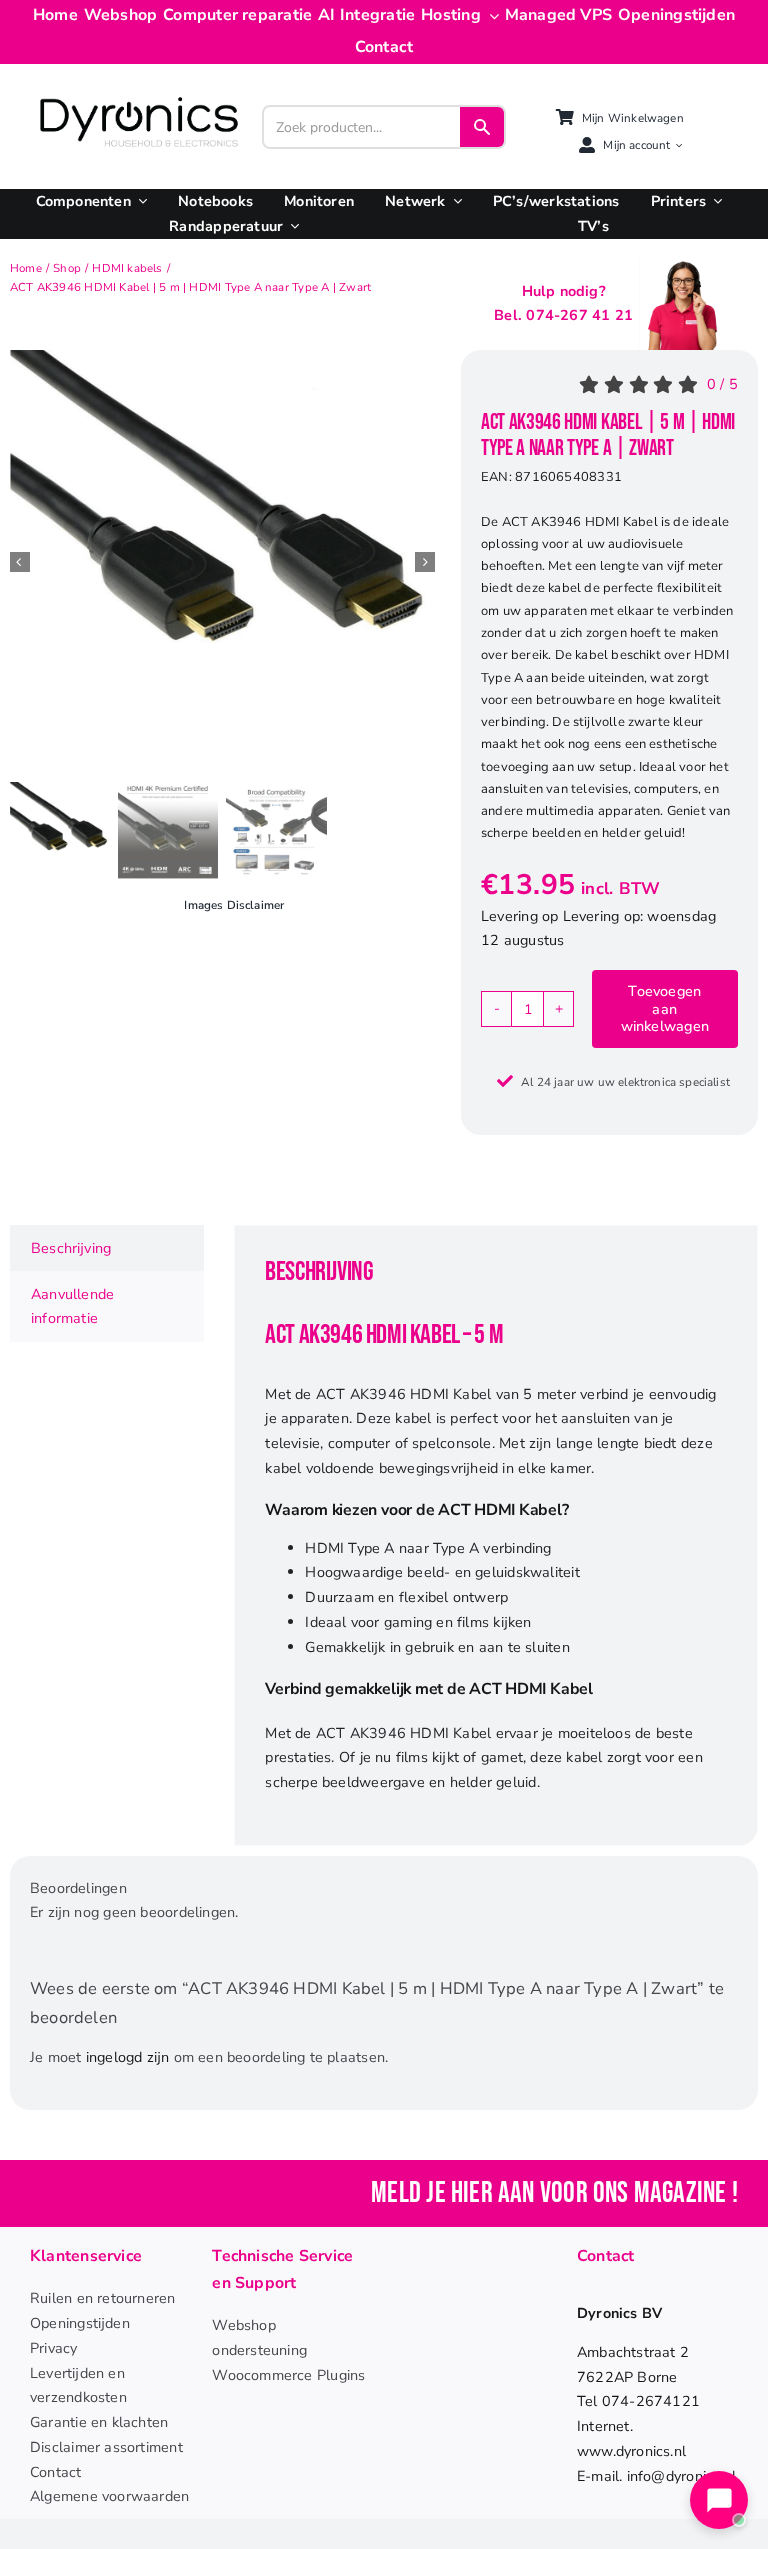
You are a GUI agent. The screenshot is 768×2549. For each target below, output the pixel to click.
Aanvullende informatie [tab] (72, 1306)
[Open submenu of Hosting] (490, 16)
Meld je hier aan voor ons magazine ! (554, 2193)
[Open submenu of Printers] (714, 201)
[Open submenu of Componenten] (139, 201)
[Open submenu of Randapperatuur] (291, 226)
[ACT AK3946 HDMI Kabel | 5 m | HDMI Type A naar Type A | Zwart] (222, 562)
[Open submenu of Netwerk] (454, 201)
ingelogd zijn (128, 2057)
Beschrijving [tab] (71, 1248)
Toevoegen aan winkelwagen (665, 1008)
